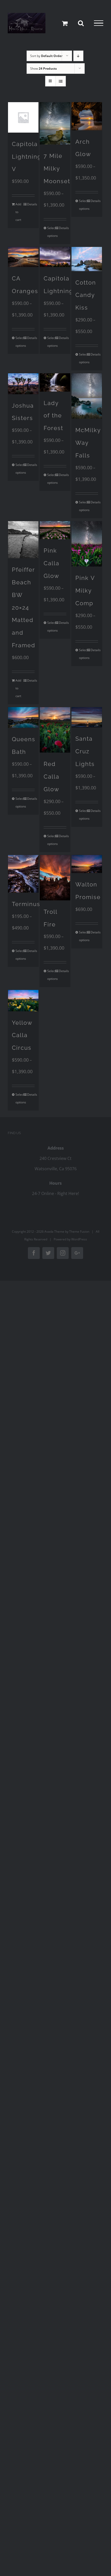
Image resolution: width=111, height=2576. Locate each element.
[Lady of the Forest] (55, 382)
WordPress (79, 1239)
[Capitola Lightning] (55, 257)
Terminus (26, 904)
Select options (51, 232)
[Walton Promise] (87, 864)
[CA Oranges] (23, 257)
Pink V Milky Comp (85, 591)
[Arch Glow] (87, 116)
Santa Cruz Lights (85, 751)
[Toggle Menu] (99, 23)
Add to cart (18, 212)
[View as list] (61, 81)
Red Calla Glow (51, 777)
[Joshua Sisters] (23, 384)
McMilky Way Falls (88, 443)
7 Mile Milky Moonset (57, 168)
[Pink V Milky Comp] (87, 544)
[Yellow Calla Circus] (23, 1000)
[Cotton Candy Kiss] (87, 259)
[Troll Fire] (55, 878)
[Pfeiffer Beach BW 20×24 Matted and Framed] (23, 540)
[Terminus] (23, 874)
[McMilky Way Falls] (87, 396)
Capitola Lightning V (27, 157)
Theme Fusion (79, 1232)
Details (31, 204)
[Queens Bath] (23, 717)
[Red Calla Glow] (55, 730)
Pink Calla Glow (51, 563)
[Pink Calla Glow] (55, 530)
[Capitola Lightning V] (23, 117)
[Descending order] (78, 56)
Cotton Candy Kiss (86, 295)
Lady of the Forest (53, 416)
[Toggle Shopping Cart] (65, 23)
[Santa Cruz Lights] (87, 717)
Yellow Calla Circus (22, 1035)
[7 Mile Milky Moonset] (55, 123)
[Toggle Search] (81, 23)
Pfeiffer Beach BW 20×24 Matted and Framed (24, 607)
